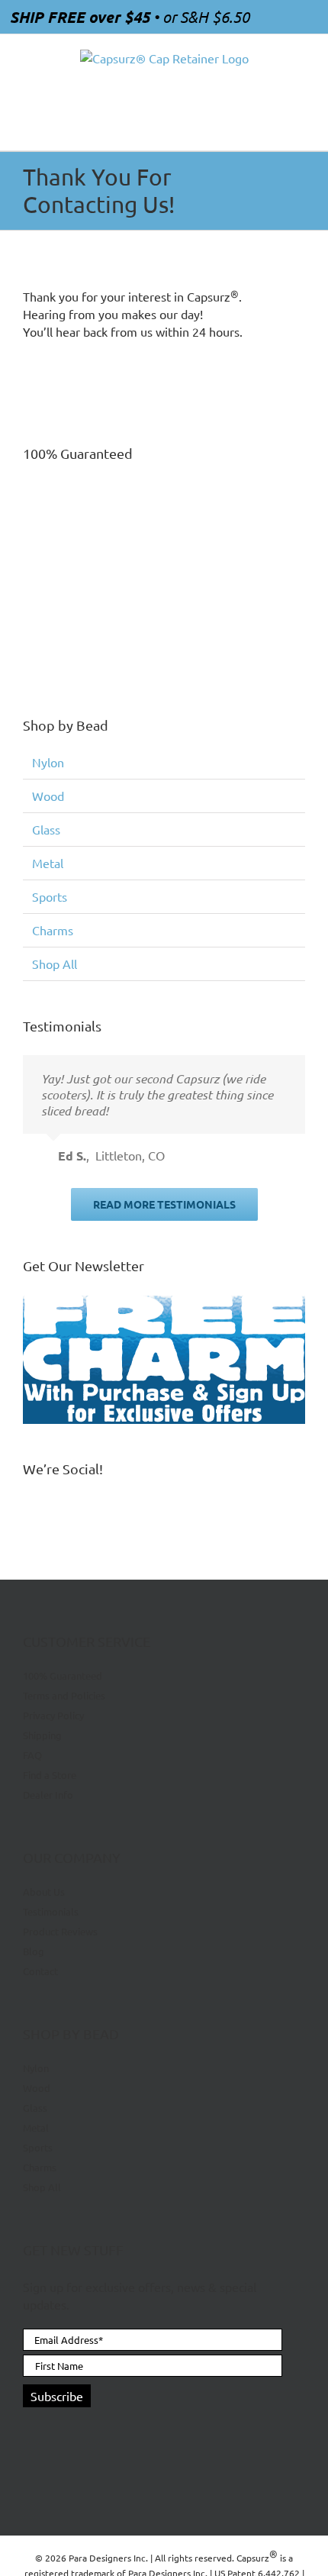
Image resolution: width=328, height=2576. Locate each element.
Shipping (42, 1735)
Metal (48, 863)
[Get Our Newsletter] (164, 1359)
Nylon (48, 762)
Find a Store (50, 1775)
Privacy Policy (53, 1715)
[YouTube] (56, 2432)
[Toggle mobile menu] (299, 127)
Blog (34, 1951)
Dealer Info (48, 1795)
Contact (40, 1971)
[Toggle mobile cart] (272, 127)
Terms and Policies (64, 1695)
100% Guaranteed (63, 1676)
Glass (46, 829)
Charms (53, 930)
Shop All (55, 964)
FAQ (32, 1755)
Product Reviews (60, 1931)
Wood (48, 796)
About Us (44, 1892)
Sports (50, 896)
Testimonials (51, 1911)
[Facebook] (30, 2432)
